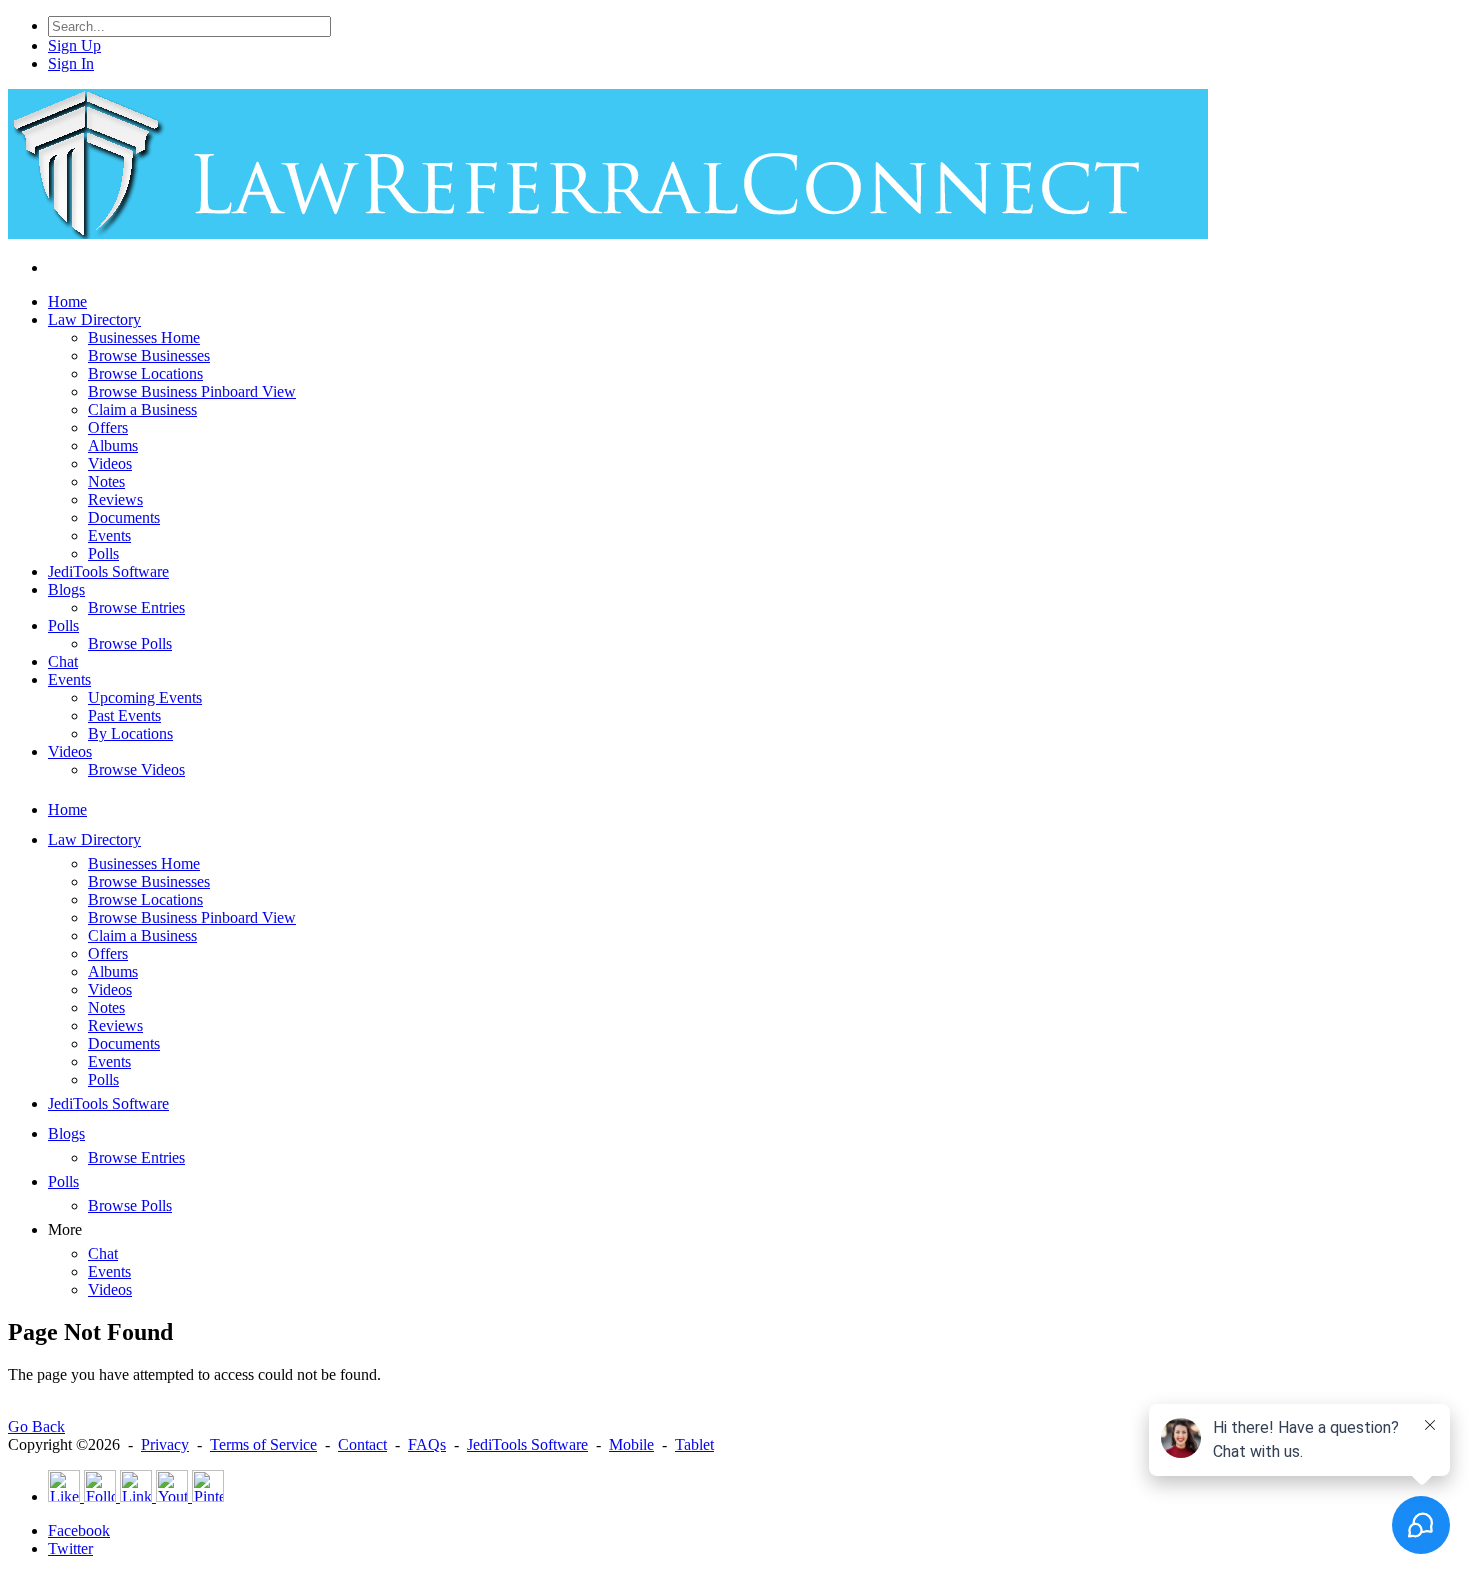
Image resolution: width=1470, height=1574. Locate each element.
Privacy (165, 1444)
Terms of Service (263, 1444)
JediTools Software (527, 1444)
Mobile (631, 1444)
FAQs (427, 1444)
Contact (362, 1444)
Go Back (36, 1426)
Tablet (694, 1444)
